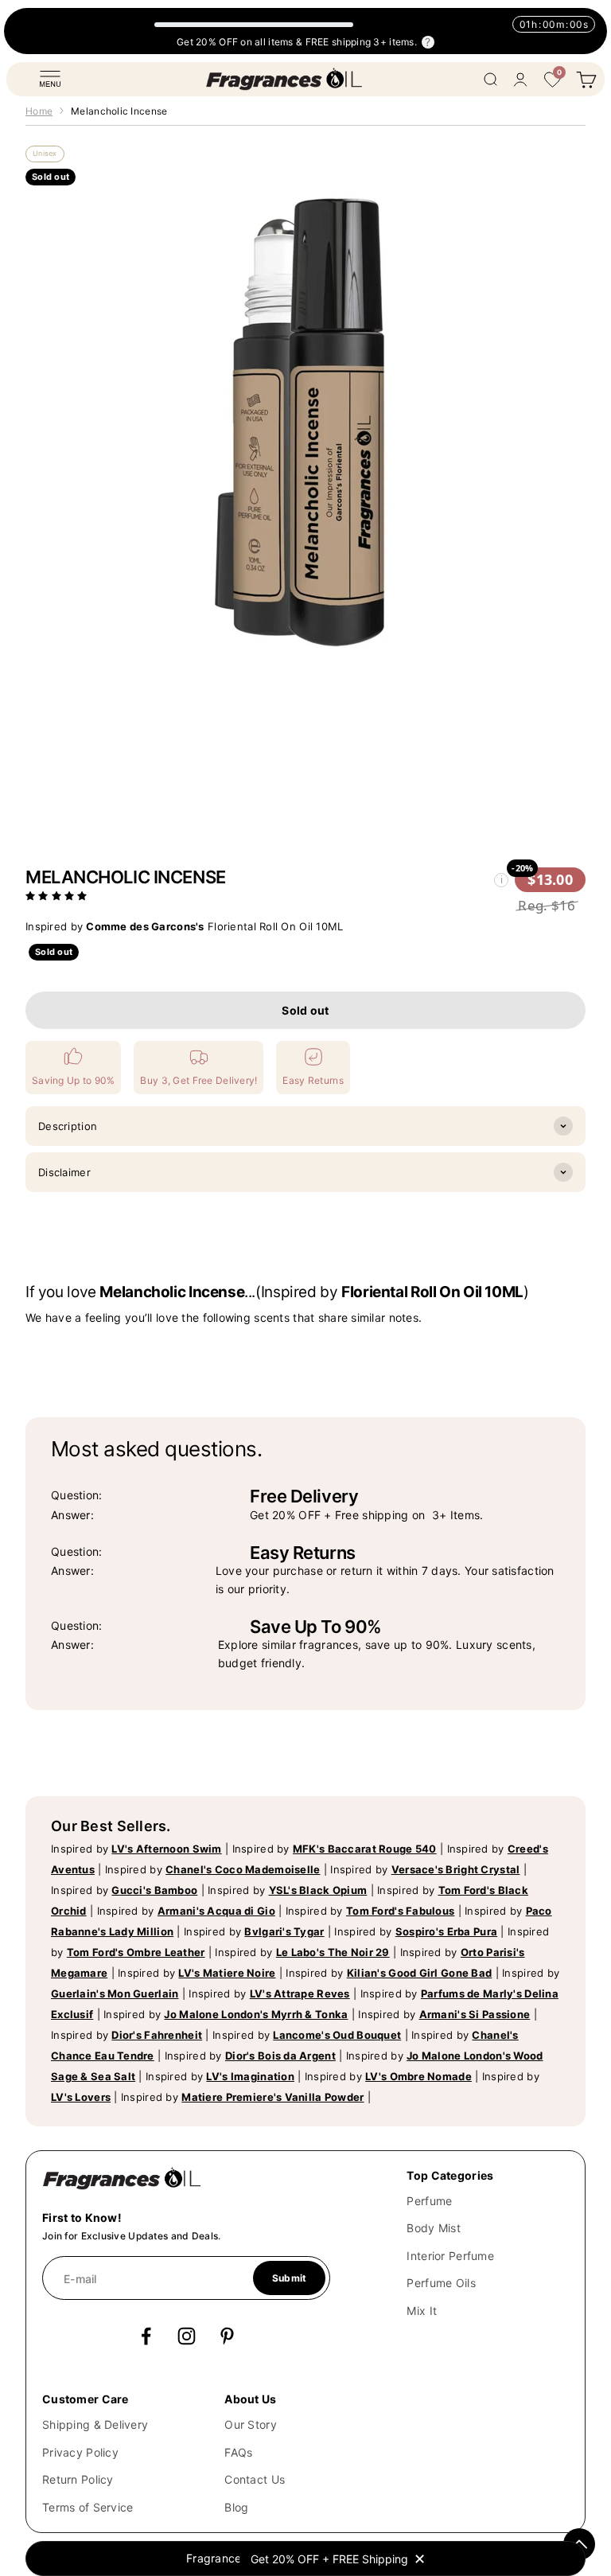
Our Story (251, 2424)
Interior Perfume (450, 2256)
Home (39, 111)
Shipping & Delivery (95, 2424)
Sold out (305, 1010)
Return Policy (78, 2479)
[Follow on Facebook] (146, 2336)
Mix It (422, 2311)
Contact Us (255, 2479)
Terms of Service (88, 2507)
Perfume (429, 2201)
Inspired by (136, 1849)
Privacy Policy (80, 2452)
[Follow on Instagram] (187, 2336)
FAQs (238, 2452)
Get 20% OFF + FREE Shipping (329, 2559)
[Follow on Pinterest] (227, 2336)
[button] (58, 895)
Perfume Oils (441, 2283)
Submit (289, 2278)
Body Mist (434, 2228)
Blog (236, 2507)
